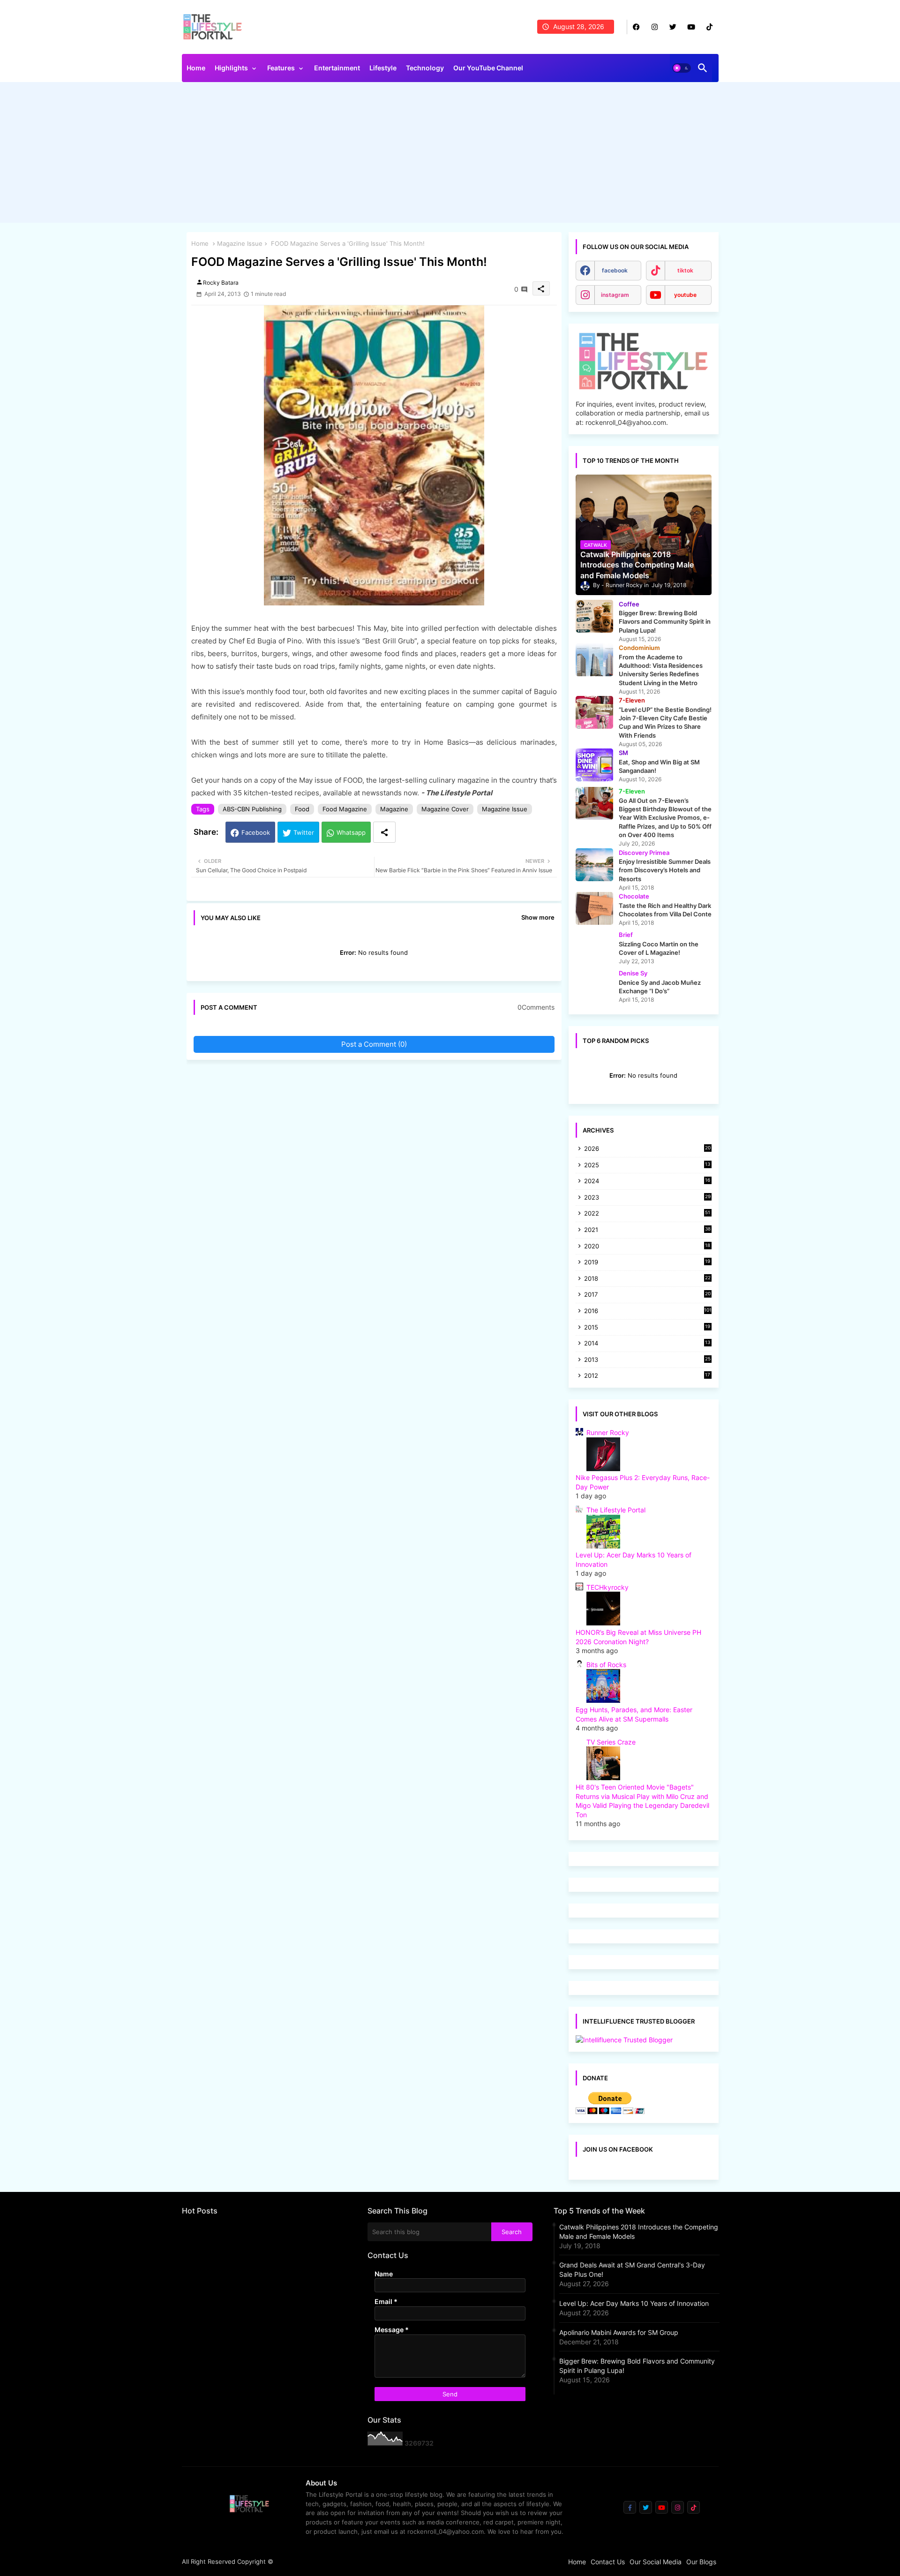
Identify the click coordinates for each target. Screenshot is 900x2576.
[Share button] (384, 832)
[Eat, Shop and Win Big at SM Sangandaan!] (594, 765)
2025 (647, 1166)
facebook (615, 270)
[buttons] (636, 27)
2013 (647, 1360)
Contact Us (608, 2562)
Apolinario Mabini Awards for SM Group (619, 2332)
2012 (647, 1376)
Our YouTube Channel (488, 68)
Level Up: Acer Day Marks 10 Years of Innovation (634, 2303)
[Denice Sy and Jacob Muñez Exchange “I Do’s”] (594, 985)
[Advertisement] (450, 155)
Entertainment (337, 68)
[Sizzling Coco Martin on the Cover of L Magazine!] (594, 947)
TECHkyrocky (607, 1587)
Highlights (231, 68)
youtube (685, 295)
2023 (647, 1198)
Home (196, 68)
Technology (425, 68)
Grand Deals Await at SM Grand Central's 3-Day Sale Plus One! (632, 2270)
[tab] (196, 70)
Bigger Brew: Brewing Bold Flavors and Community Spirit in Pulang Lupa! (637, 2366)
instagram (615, 295)
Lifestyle (383, 68)
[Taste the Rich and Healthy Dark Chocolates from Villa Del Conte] (594, 908)
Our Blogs (701, 2562)
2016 (648, 1311)
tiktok (685, 270)
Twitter (304, 832)
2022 (647, 1214)
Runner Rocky (608, 1432)
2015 (647, 1328)
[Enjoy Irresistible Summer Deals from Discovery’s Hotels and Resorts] (594, 865)
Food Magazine (345, 809)
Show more (538, 917)
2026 (647, 1148)
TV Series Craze (611, 1742)
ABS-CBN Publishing (252, 809)
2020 (647, 1247)
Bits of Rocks (606, 1665)
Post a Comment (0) (374, 1044)
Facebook (256, 832)
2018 (647, 1279)
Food (302, 809)
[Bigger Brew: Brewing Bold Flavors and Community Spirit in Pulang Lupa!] (594, 616)
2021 (647, 1230)
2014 (647, 1344)
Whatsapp (351, 832)
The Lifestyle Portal (616, 1510)
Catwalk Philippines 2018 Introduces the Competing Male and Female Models (639, 2232)
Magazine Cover (445, 809)
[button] (682, 68)
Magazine (394, 809)
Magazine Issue (240, 243)
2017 (647, 1295)
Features (281, 68)
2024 (647, 1182)
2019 (647, 1263)
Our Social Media (656, 2562)
